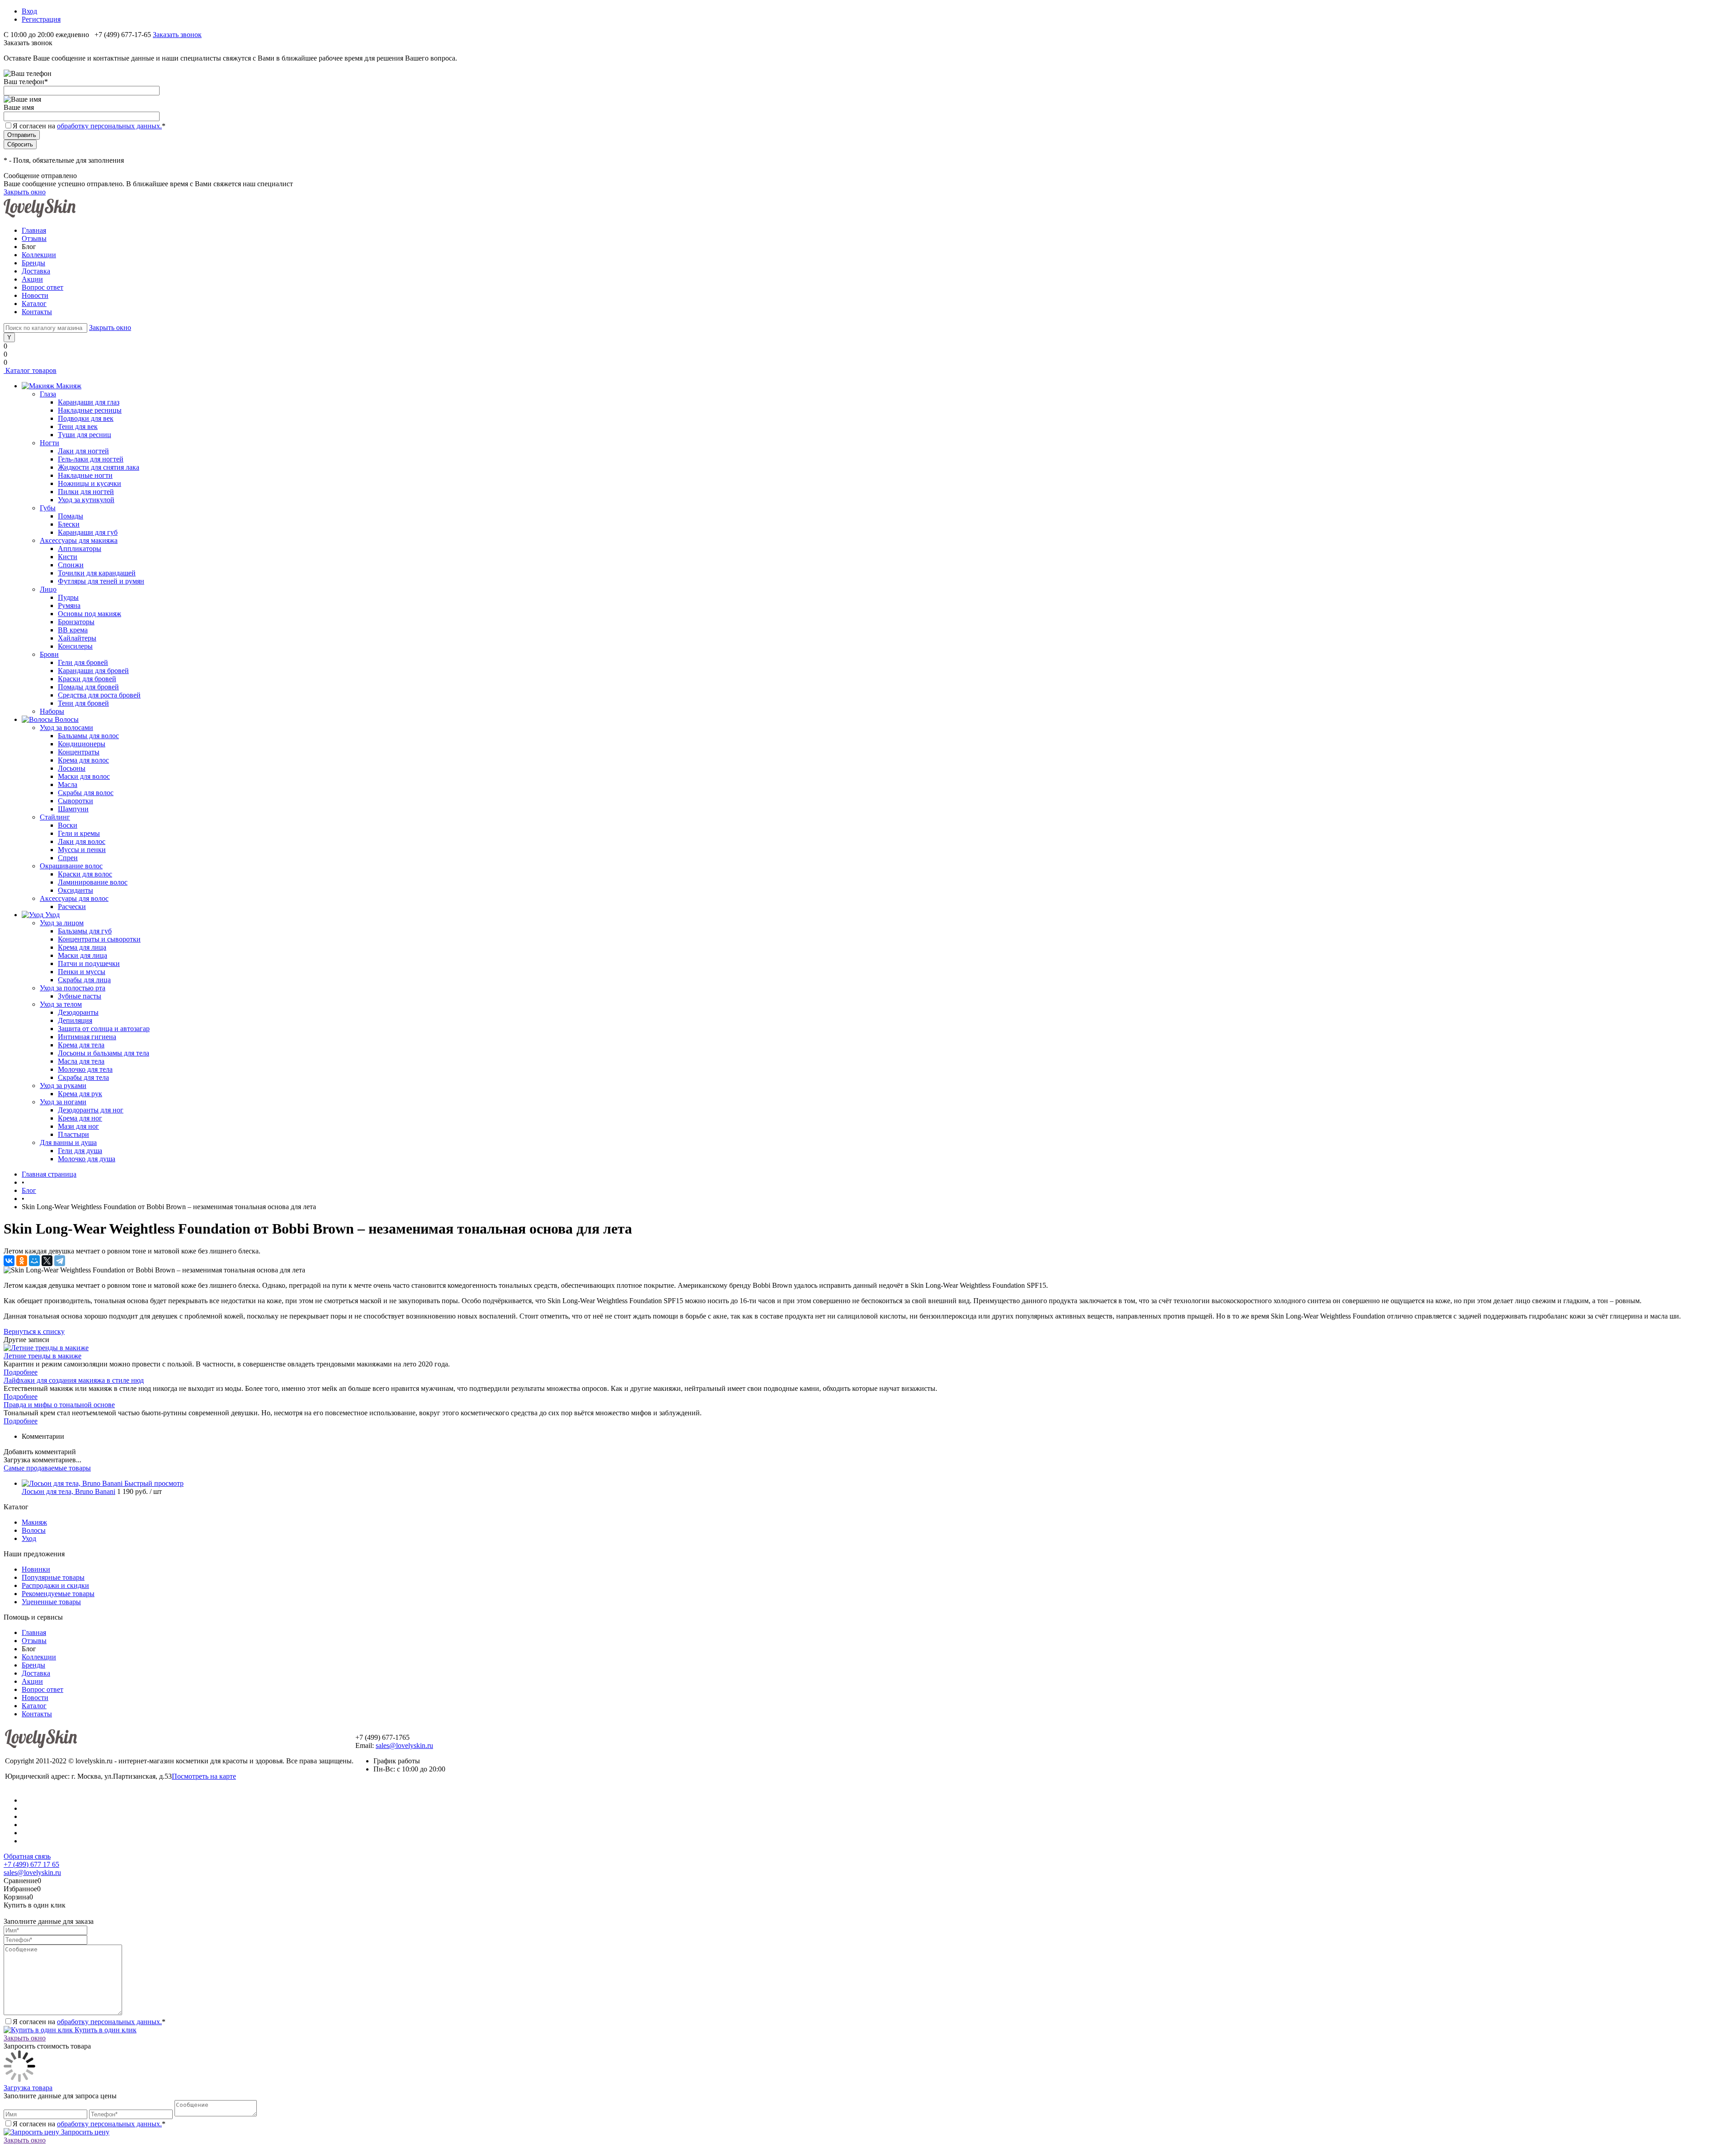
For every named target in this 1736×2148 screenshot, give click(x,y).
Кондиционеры (82, 744)
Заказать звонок (177, 35)
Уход (29, 1538)
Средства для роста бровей (99, 695)
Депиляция (75, 1020)
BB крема (73, 630)
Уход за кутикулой (86, 500)
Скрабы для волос (86, 793)
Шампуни (73, 809)
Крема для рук (80, 1094)
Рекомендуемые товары (58, 1594)
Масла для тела (81, 1061)
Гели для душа (80, 1151)
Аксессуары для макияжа (79, 540)
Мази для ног (78, 1126)
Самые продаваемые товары (47, 1468)
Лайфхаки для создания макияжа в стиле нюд (74, 1380)
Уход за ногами (63, 1102)
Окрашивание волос (71, 866)
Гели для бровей (83, 662)
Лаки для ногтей (83, 451)
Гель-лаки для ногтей (91, 459)
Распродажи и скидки (55, 1585)
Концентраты (79, 752)
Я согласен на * (89, 2022)
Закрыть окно (25, 192)
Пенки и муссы (82, 972)
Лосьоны (72, 768)
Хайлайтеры (77, 638)
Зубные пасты (80, 996)
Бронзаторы (76, 622)
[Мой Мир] (34, 1261)
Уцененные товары (51, 1602)
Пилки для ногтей (86, 492)
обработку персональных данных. (109, 126)
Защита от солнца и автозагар (104, 1029)
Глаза (48, 394)
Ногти (50, 443)
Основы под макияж (90, 614)
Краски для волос (85, 874)
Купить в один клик (105, 2030)
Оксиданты (75, 890)
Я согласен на (89, 126)
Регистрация (41, 19)
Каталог (34, 304)
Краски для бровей (87, 679)
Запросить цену (84, 2132)
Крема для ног (80, 1118)
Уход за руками (63, 1086)
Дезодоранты (78, 1012)
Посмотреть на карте (204, 1776)
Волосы (34, 1530)
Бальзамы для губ (85, 931)
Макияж (34, 1522)
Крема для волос (83, 760)
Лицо (48, 589)
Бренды (33, 263)
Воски (68, 825)
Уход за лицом (62, 923)
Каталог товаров (30, 370)
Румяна (69, 605)
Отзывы (34, 238)
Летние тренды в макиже (42, 1356)
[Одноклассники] (22, 1261)
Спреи (68, 858)
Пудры (68, 597)
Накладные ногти (85, 475)
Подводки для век (86, 418)
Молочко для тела (85, 1069)
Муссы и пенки (82, 850)
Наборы (52, 711)
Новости (35, 295)
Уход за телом (61, 1004)
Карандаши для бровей (93, 671)
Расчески (72, 907)
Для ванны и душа (68, 1142)
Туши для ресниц (85, 435)
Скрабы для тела (83, 1077)
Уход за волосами (66, 728)
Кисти (68, 557)
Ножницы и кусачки (90, 483)
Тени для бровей (83, 703)
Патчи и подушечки (89, 963)
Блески (69, 524)
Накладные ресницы (90, 410)
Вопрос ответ (42, 287)
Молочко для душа (87, 1159)
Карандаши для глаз (89, 402)
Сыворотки (75, 801)
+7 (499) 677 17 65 (31, 1864)
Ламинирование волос (93, 882)
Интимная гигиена (87, 1037)
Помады (71, 516)
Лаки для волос (82, 841)
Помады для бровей (88, 687)
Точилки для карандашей (97, 573)
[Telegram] (60, 1261)
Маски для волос (84, 776)
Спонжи (71, 565)
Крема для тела (81, 1045)
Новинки (36, 1569)
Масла (68, 784)
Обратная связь (27, 1856)
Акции (32, 279)
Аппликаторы (80, 549)
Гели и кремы (79, 833)
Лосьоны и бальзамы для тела (104, 1053)
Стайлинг (55, 817)
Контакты (37, 312)
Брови (49, 654)
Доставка (36, 271)
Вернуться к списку (34, 1331)
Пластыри (73, 1134)
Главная (34, 230)
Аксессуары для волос (74, 898)
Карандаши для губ (88, 532)
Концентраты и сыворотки (99, 939)
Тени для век (78, 426)
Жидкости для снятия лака (99, 467)
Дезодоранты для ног (91, 1110)
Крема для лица (82, 947)
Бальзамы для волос (88, 736)
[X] (47, 1261)
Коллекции (39, 255)
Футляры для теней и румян (101, 581)
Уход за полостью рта (73, 988)
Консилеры (75, 646)
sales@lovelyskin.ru (404, 1745)
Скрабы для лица (84, 980)
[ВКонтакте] (9, 1261)
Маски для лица (83, 955)
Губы (48, 508)
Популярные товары (53, 1577)
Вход (29, 11)
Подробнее (21, 1372)
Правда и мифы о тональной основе (59, 1405)
